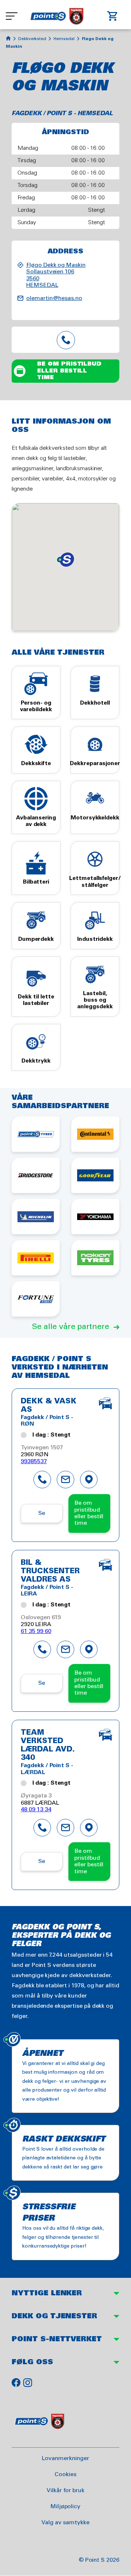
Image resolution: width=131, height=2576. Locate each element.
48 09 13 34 (36, 1810)
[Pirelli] (36, 1258)
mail (65, 1480)
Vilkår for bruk (65, 2491)
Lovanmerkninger (65, 2458)
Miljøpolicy (65, 2507)
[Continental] (95, 1134)
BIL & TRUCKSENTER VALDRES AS (50, 1571)
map (89, 1480)
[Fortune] (36, 1299)
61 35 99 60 (36, 1631)
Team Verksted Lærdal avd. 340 (48, 1745)
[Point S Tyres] (36, 1134)
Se (42, 1513)
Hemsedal (64, 39)
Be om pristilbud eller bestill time (69, 371)
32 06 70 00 (65, 340)
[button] (65, 560)
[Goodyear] (95, 1175)
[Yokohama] (95, 1217)
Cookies (65, 2474)
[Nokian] (95, 1258)
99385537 (34, 1462)
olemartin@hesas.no (54, 298)
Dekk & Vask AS (48, 1406)
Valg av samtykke (65, 2523)
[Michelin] (36, 1217)
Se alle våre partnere (71, 1327)
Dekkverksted (32, 39)
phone (42, 1480)
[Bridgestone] (36, 1175)
